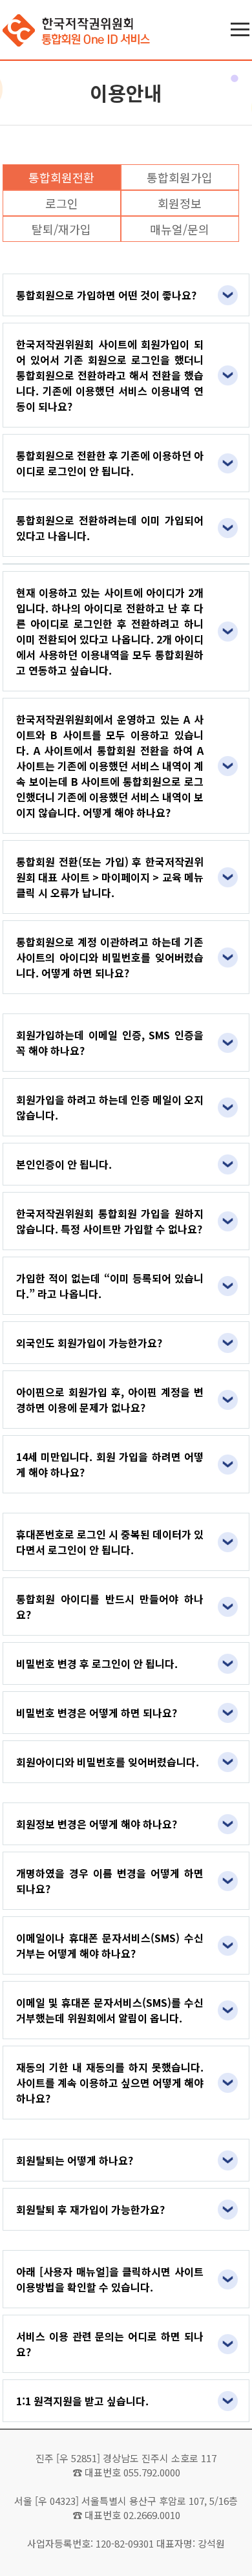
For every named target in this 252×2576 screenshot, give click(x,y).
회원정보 (180, 203)
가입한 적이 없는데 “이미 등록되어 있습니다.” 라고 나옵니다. (110, 1286)
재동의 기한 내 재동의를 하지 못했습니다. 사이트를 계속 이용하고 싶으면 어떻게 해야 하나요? (110, 2083)
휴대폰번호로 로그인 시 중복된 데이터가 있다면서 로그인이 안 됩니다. (110, 1542)
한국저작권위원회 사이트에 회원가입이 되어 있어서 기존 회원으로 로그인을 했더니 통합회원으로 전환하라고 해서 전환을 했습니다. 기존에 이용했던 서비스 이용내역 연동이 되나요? (110, 375)
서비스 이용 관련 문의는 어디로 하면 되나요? (110, 2344)
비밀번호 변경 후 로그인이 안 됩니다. (97, 1663)
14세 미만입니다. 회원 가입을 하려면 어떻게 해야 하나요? (110, 1464)
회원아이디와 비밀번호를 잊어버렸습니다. (108, 1762)
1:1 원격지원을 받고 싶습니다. (82, 2401)
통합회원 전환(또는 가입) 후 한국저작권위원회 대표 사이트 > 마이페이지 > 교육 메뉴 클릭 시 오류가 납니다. (110, 877)
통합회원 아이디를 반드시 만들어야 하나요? (110, 1607)
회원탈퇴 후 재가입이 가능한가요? (90, 2209)
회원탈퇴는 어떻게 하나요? (75, 2160)
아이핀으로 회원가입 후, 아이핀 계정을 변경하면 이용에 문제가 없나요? (110, 1400)
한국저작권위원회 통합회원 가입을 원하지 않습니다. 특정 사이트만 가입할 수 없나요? (110, 1221)
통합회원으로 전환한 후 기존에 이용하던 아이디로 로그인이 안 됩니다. (110, 463)
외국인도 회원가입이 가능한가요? (89, 1343)
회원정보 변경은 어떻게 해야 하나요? (97, 1824)
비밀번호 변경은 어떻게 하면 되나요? (97, 1713)
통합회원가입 (180, 177)
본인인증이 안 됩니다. (64, 1164)
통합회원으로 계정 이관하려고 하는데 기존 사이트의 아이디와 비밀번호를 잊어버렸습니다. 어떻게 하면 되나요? (110, 957)
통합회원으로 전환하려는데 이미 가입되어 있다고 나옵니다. (110, 528)
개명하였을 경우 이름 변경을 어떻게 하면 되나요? (110, 1881)
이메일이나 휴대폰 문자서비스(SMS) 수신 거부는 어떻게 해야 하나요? (110, 1945)
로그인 (62, 203)
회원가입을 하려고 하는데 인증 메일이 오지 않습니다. (110, 1107)
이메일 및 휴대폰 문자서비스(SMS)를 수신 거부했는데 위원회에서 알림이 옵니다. (110, 2010)
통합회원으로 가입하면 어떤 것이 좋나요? (106, 295)
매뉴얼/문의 (180, 229)
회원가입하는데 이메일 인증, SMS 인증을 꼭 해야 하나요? (110, 1043)
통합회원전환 (61, 177)
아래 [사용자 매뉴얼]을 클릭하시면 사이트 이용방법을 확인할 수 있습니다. (110, 2279)
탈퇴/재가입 (61, 229)
